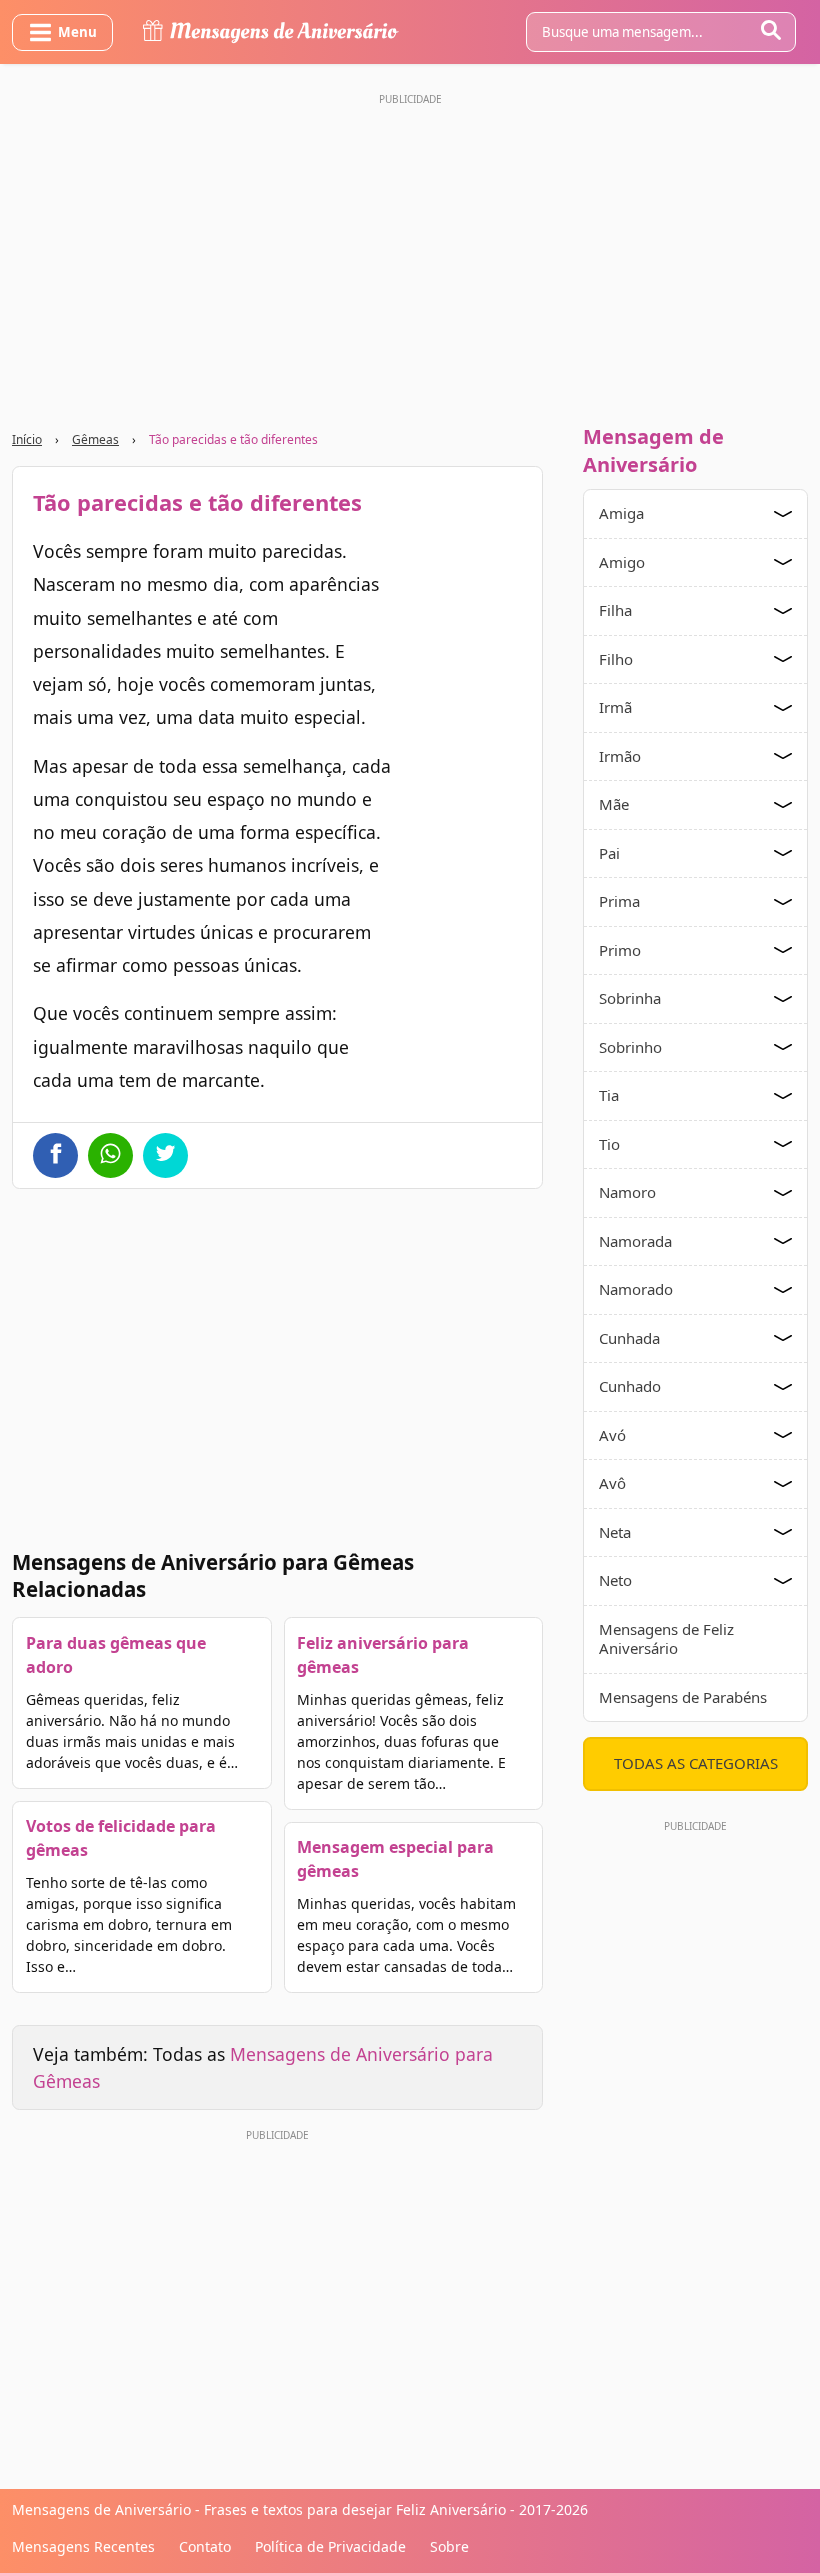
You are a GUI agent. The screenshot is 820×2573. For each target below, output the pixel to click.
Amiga (621, 513)
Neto (615, 1580)
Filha (615, 610)
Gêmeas (95, 439)
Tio (609, 1144)
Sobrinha (630, 998)
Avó (612, 1435)
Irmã (615, 707)
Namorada (635, 1241)
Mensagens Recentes (83, 2546)
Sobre (449, 2546)
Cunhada (629, 1338)
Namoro (627, 1192)
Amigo (622, 562)
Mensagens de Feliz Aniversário (666, 1639)
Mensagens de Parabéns (683, 1697)
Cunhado (630, 1386)
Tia (609, 1095)
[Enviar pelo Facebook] (55, 1155)
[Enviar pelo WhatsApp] (110, 1155)
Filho (616, 659)
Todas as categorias (696, 1763)
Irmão (620, 756)
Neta (615, 1532)
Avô (612, 1483)
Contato (205, 2546)
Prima (619, 901)
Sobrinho (630, 1047)
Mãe (614, 804)
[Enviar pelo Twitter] (165, 1155)
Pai (609, 853)
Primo (620, 950)
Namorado (636, 1289)
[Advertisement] (410, 253)
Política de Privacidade (330, 2546)
